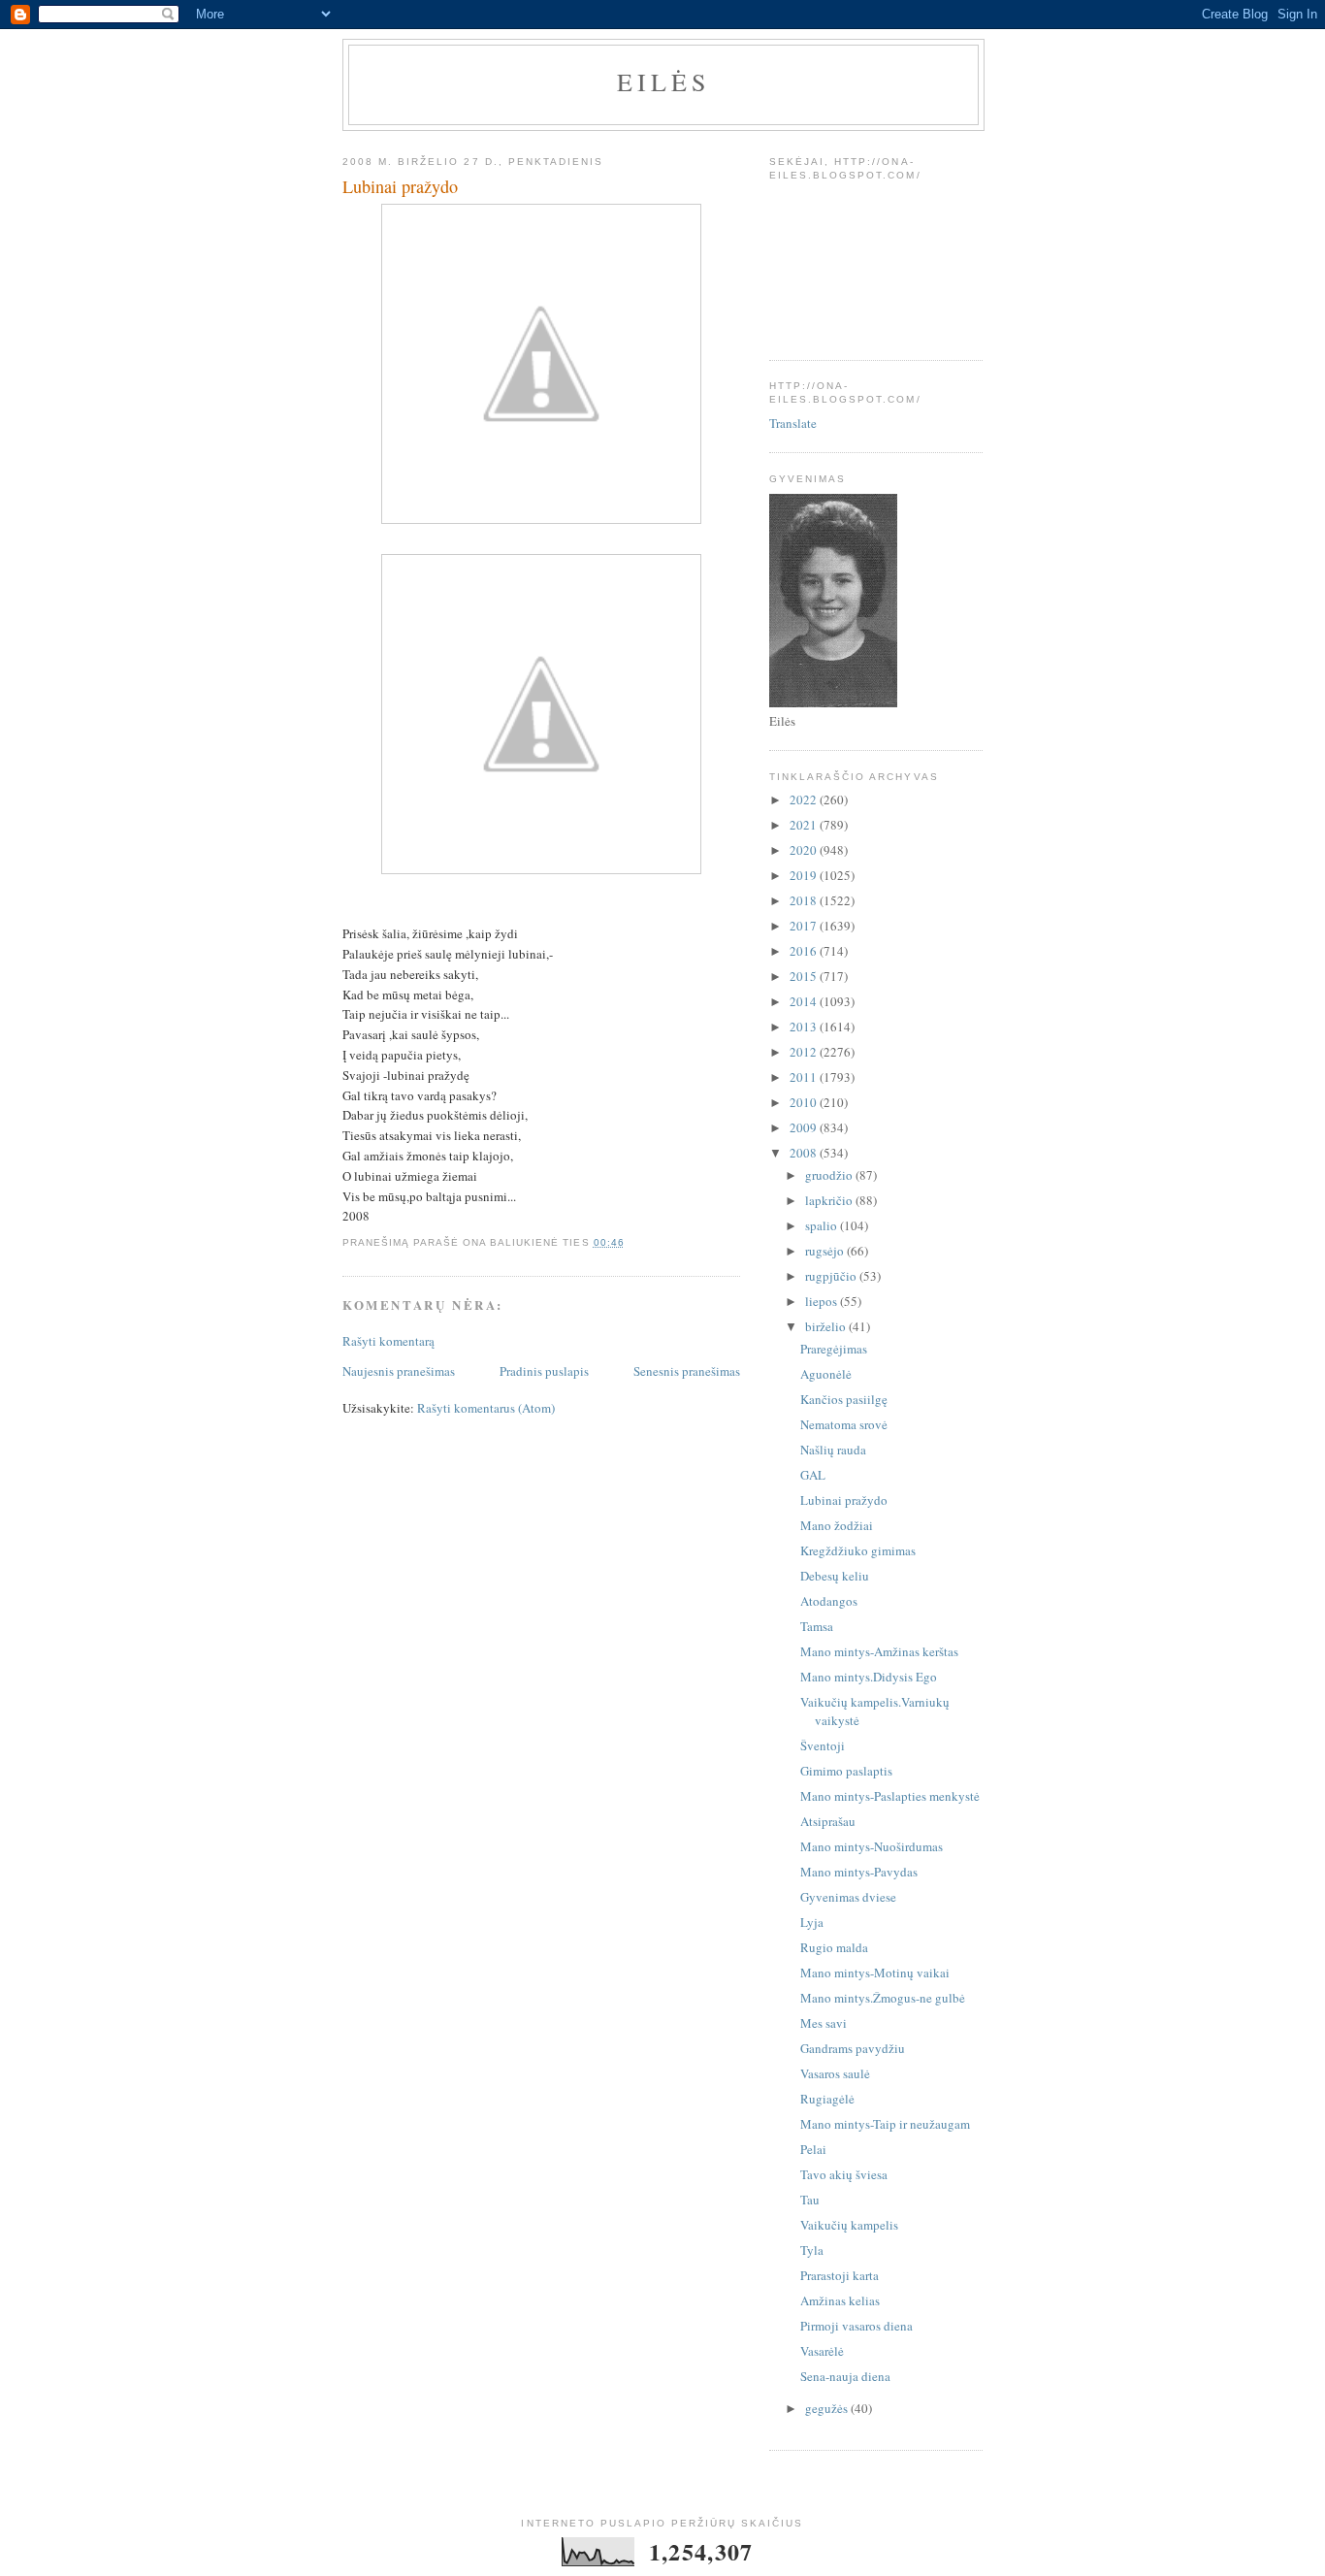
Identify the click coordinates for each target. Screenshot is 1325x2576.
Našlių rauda (833, 1450)
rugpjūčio (832, 1276)
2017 (805, 926)
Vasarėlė (822, 2351)
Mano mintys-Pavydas (859, 1872)
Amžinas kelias (840, 2300)
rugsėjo (826, 1251)
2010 (805, 1102)
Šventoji (823, 1745)
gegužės (828, 2408)
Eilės (664, 82)
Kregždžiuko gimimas (858, 1550)
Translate (793, 423)
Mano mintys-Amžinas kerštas (879, 1651)
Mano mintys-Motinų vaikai (875, 1973)
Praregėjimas (834, 1349)
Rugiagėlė (827, 2099)
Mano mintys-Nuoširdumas (872, 1846)
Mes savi (824, 2023)
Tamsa (817, 1626)
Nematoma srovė (844, 1424)
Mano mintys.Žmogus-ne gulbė (883, 1998)
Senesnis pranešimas (687, 1371)
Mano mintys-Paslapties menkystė (890, 1796)
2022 (805, 799)
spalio (823, 1225)
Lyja (812, 1922)
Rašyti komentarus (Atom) (486, 1408)
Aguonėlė (826, 1374)
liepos (823, 1301)
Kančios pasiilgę (844, 1399)
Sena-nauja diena (845, 2376)
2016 (805, 951)
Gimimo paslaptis (846, 1771)
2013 (805, 1027)
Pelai (813, 2149)
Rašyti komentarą (388, 1341)
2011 (805, 1077)
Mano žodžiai (837, 1525)
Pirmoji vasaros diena (856, 2326)
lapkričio (830, 1200)
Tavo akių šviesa (844, 2174)
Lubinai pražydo (844, 1500)
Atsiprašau (828, 1821)
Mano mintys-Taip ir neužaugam (885, 2124)
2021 (805, 825)
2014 (805, 1001)
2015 (805, 976)
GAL (813, 1475)
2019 (805, 875)
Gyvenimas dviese (848, 1897)
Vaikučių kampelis (849, 2225)
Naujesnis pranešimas (399, 1371)
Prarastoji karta (840, 2275)
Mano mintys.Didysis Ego (869, 1677)
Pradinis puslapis (544, 1371)
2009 (805, 1127)
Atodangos (829, 1601)
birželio (827, 1326)
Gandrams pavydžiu (853, 2048)
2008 (805, 1153)
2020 (805, 850)
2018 (805, 900)
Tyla (812, 2250)
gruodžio (830, 1175)
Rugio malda (834, 1947)
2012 (805, 1052)
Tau (810, 2200)
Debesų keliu (835, 1576)
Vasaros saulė (835, 2073)
